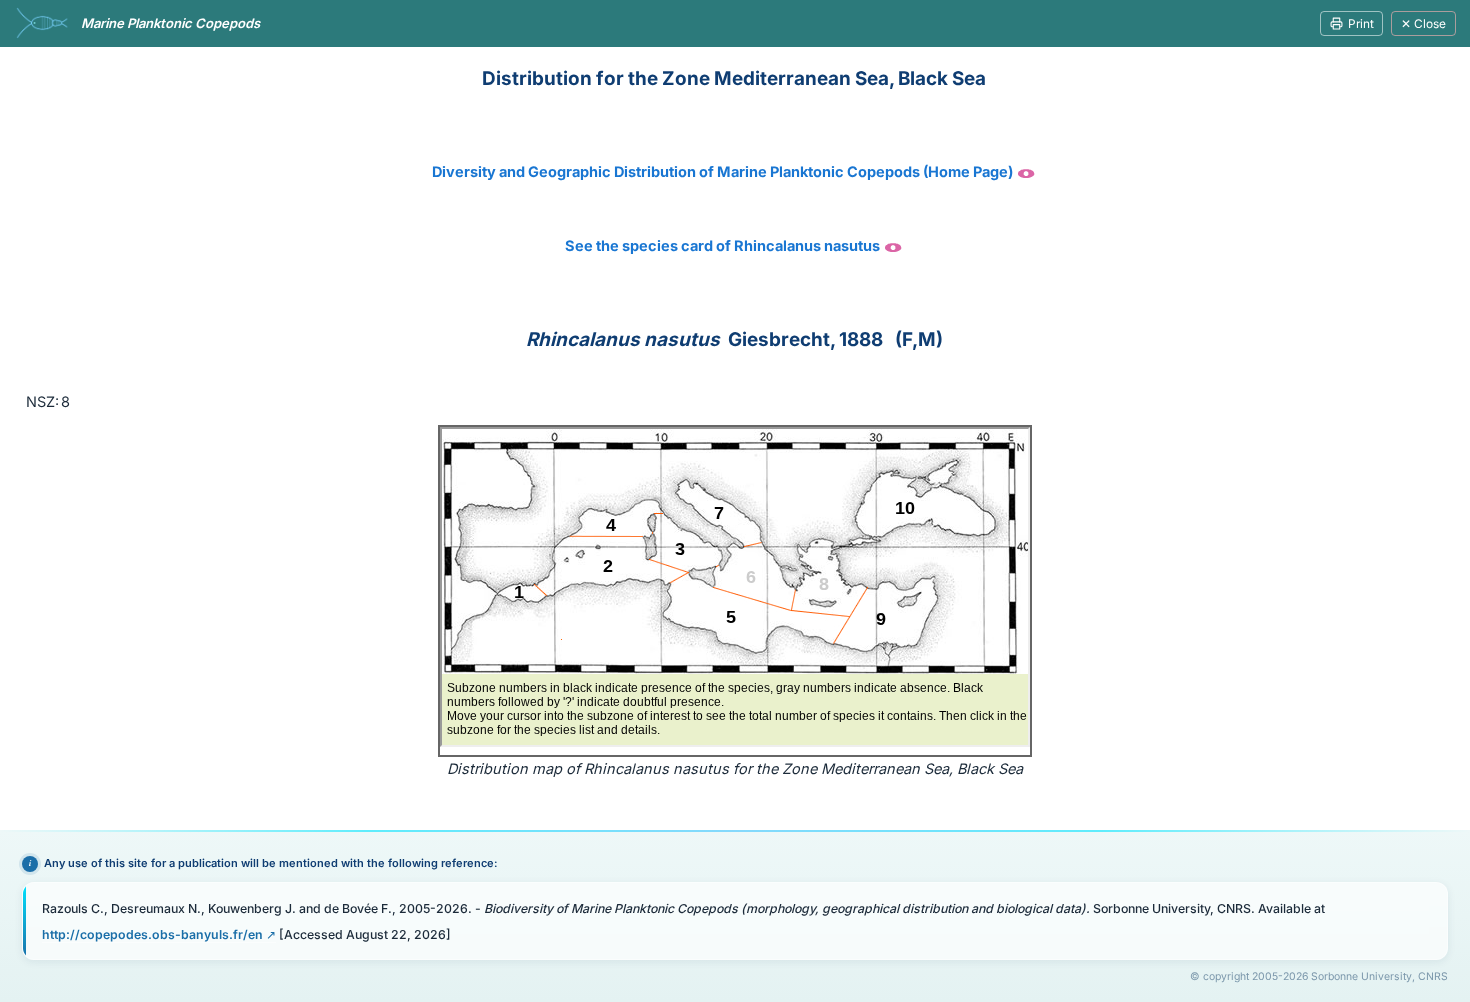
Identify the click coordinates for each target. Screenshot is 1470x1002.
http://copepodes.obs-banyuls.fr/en (152, 934)
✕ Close (1423, 23)
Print (1361, 23)
